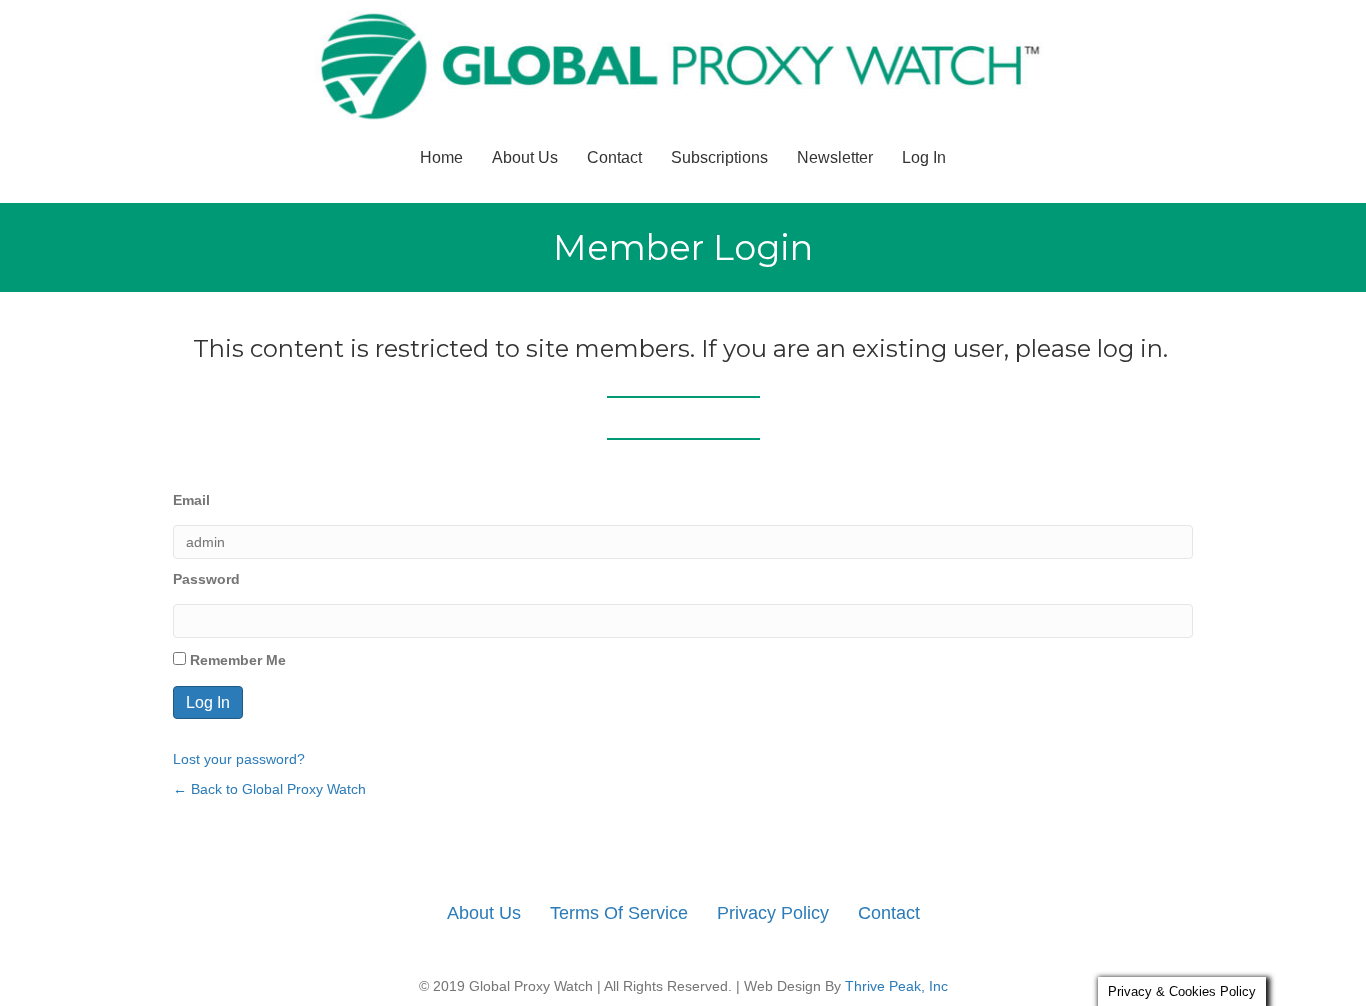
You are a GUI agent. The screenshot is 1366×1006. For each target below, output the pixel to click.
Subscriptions (719, 157)
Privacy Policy (773, 913)
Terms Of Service (619, 913)
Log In (924, 157)
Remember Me (236, 660)
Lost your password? (239, 759)
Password (206, 579)
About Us (525, 157)
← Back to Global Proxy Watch (269, 789)
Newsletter (835, 157)
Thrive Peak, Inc (896, 986)
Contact (614, 157)
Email (191, 500)
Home (441, 157)
